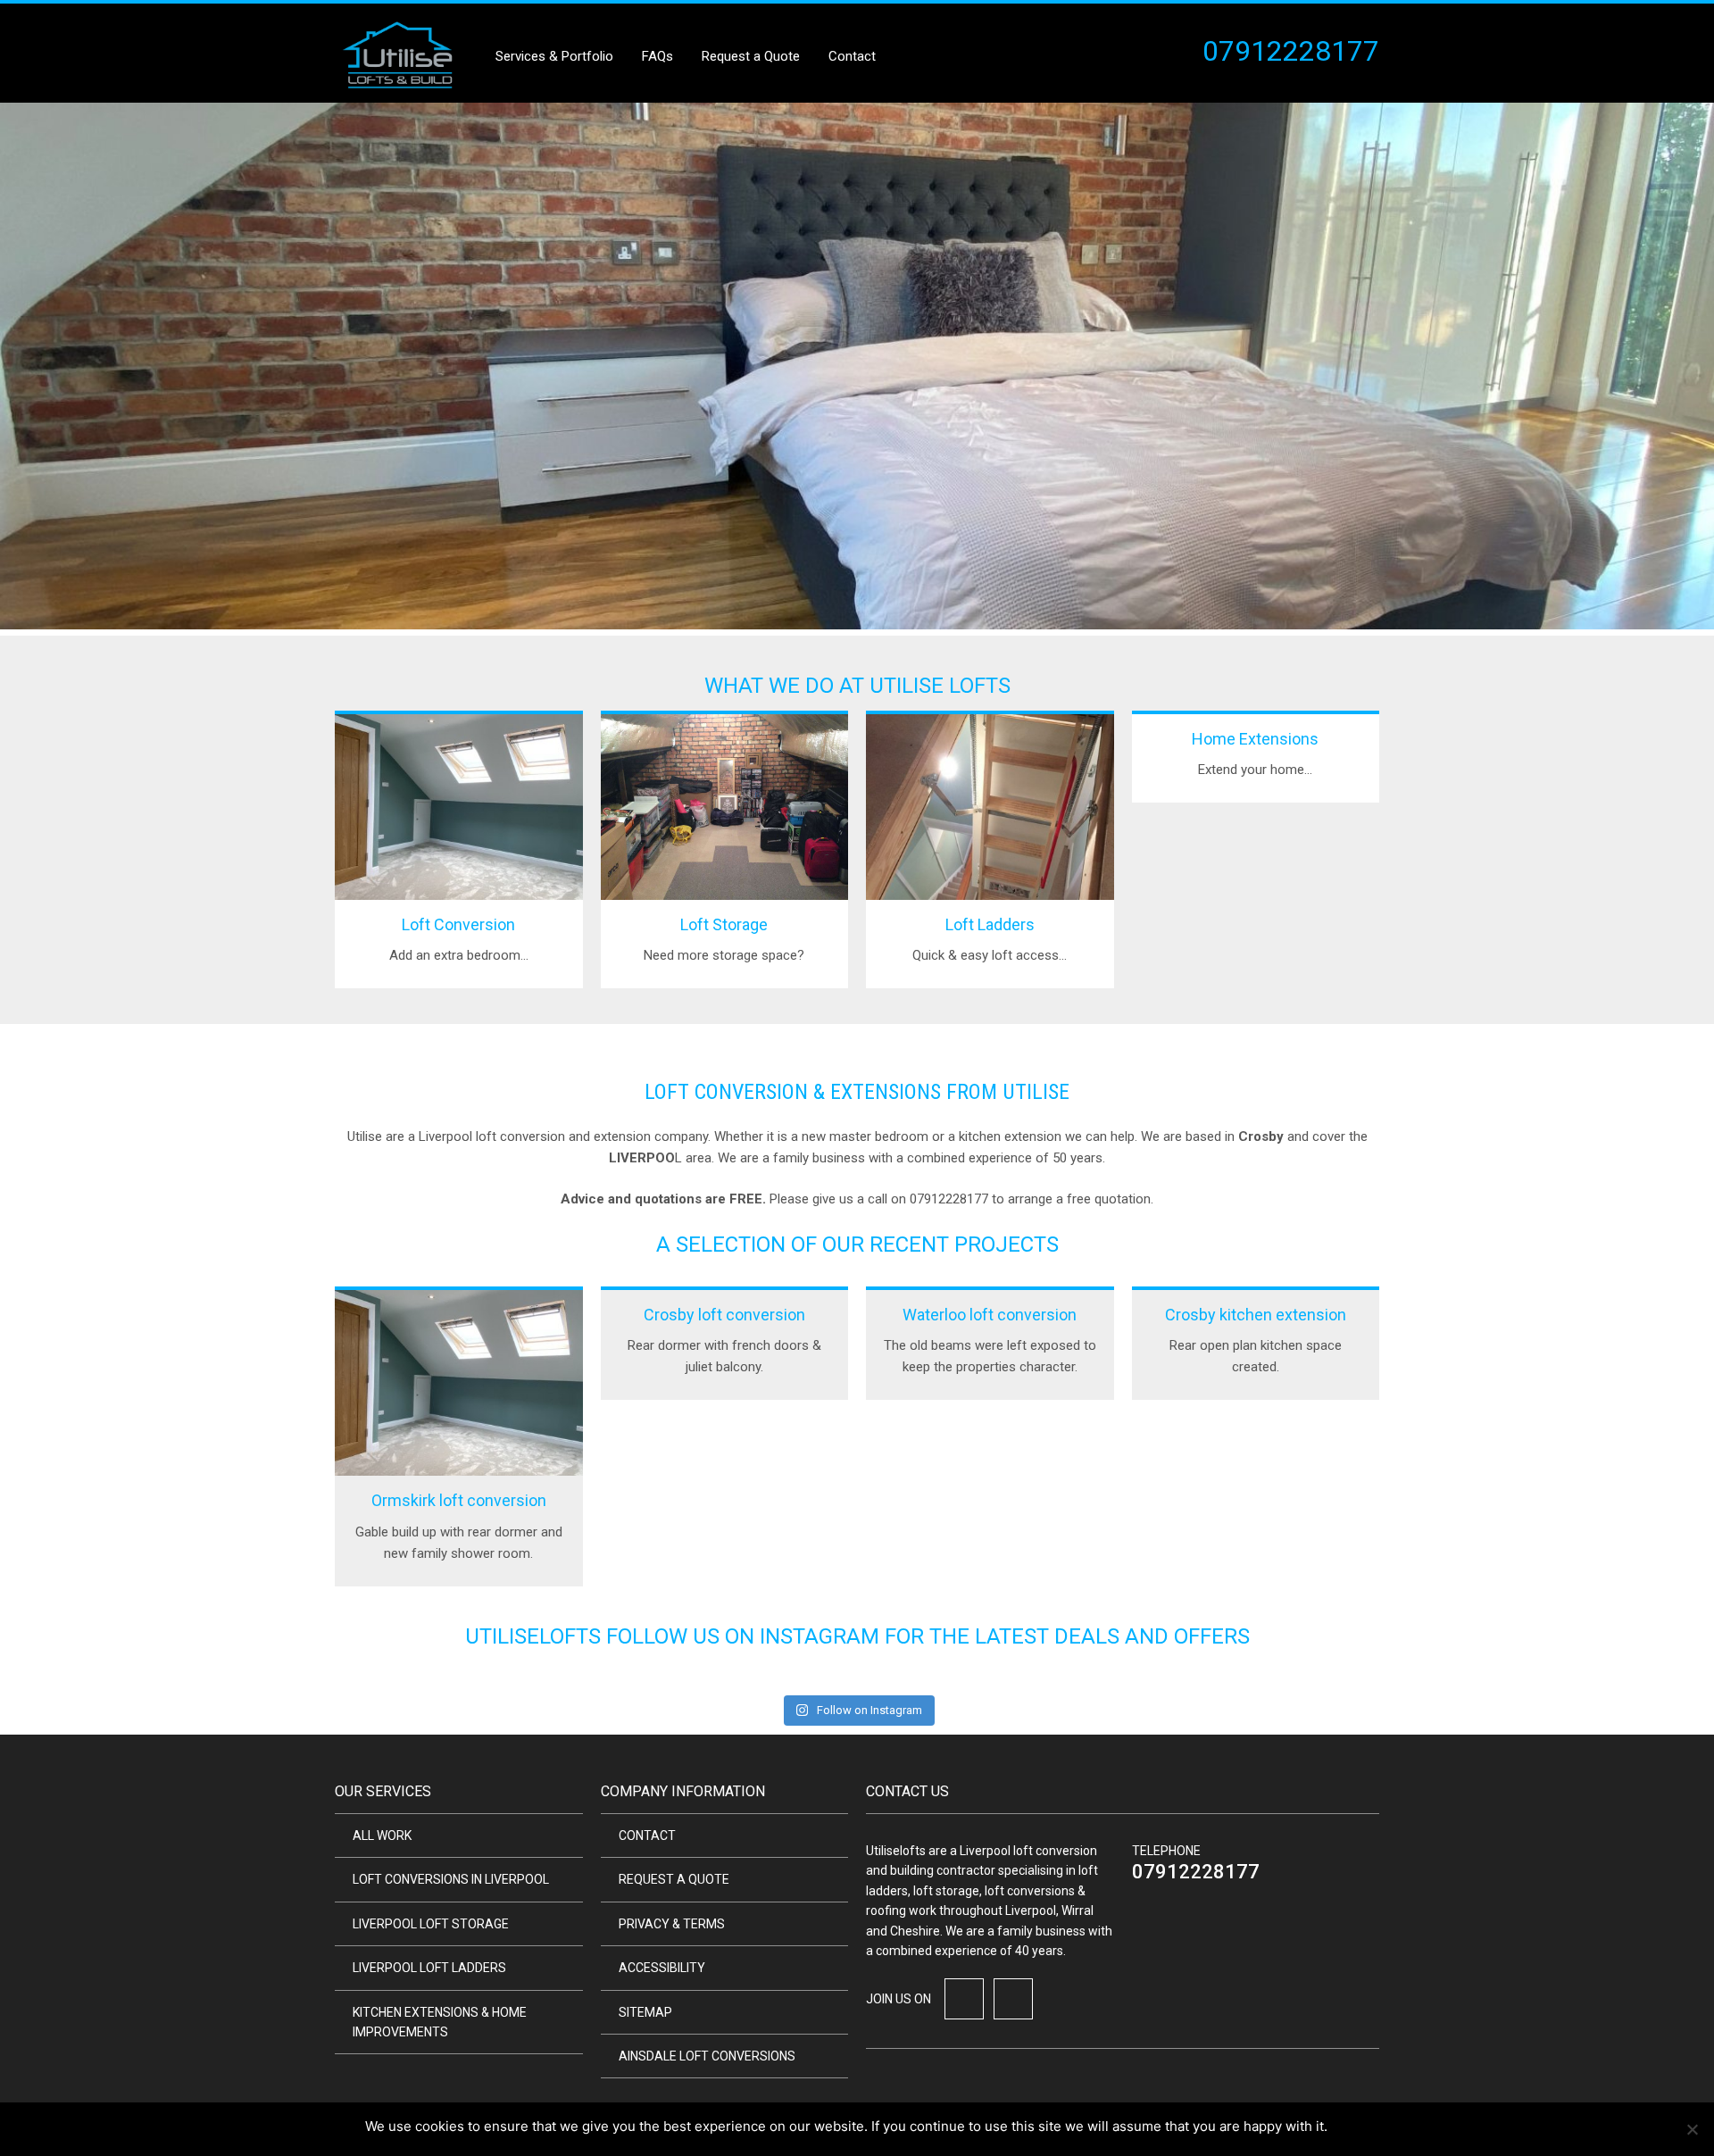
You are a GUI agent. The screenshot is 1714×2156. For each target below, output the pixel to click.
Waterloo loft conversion (990, 1315)
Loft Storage (724, 924)
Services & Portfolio (554, 56)
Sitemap (645, 2012)
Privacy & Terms (672, 1924)
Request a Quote (751, 56)
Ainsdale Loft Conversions (707, 2056)
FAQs (657, 56)
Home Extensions (1255, 739)
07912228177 (1196, 1872)
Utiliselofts (533, 1636)
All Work (382, 1836)
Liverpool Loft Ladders (429, 1968)
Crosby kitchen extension (1256, 1315)
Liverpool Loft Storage (431, 1924)
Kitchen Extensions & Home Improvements (440, 2022)
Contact (852, 56)
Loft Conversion (458, 924)
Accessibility (662, 1968)
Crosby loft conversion (724, 1315)
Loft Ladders (990, 924)
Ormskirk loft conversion (459, 1500)
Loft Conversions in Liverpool (451, 1879)
